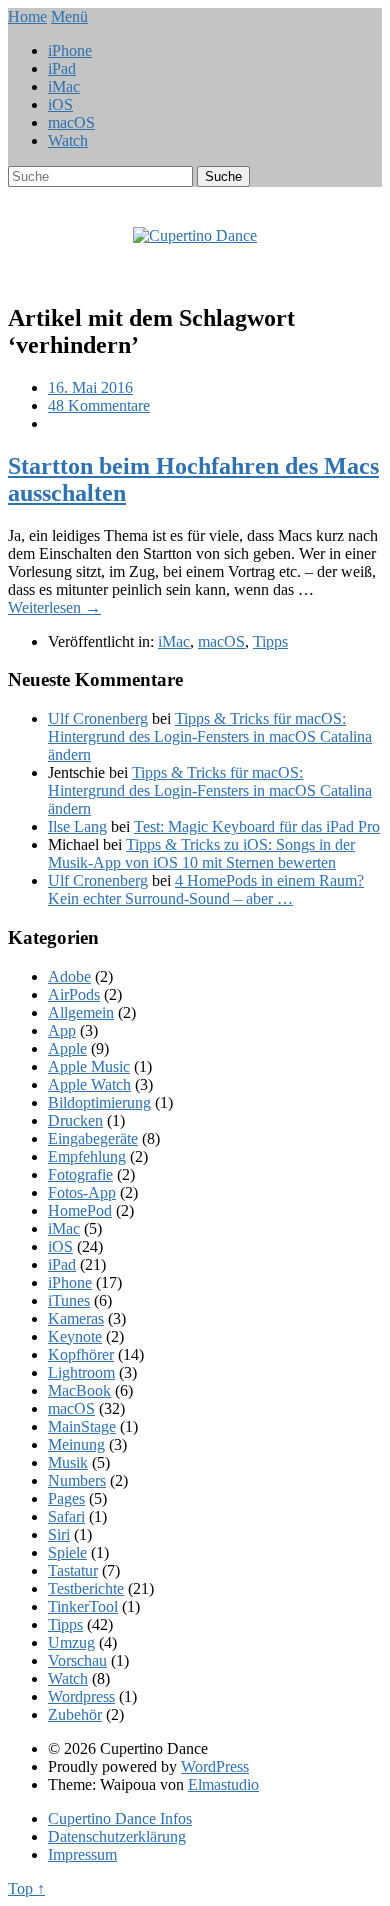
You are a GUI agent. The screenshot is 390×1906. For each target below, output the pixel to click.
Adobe (69, 976)
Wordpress (81, 1696)
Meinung (76, 1444)
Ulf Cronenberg (98, 718)
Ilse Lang (77, 826)
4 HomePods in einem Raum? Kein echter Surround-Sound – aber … (206, 889)
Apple (67, 1048)
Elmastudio (223, 1784)
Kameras (76, 1318)
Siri (59, 1534)
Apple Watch (89, 1084)
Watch (68, 140)
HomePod (80, 1210)
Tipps (270, 641)
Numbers (77, 1480)
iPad (62, 68)
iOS (60, 104)
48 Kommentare (99, 405)
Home (27, 16)
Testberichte (86, 1588)
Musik (68, 1462)
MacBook (79, 1390)
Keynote (75, 1336)
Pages (66, 1498)
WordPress (215, 1766)
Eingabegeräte (93, 1138)
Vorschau (77, 1660)
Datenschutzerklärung (117, 1836)
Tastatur (73, 1570)
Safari (66, 1516)
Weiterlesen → (54, 607)
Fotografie (80, 1174)
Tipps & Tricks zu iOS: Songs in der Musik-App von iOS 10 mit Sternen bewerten (201, 853)
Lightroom (81, 1372)
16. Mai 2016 (90, 387)
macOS (71, 122)
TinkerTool (83, 1606)
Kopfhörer (81, 1354)
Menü (69, 16)
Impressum (82, 1854)
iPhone (70, 50)
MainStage (82, 1426)
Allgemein (81, 1012)
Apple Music (89, 1066)
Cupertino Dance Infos (120, 1818)
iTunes (69, 1300)
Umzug (71, 1642)
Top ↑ (26, 1888)
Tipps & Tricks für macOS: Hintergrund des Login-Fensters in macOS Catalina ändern (210, 736)
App (62, 1030)
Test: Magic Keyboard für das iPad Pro (257, 826)
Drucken (75, 1120)
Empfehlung (87, 1156)
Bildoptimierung (99, 1102)
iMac (64, 86)
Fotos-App (82, 1192)
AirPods (74, 994)
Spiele (67, 1552)
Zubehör (75, 1714)
